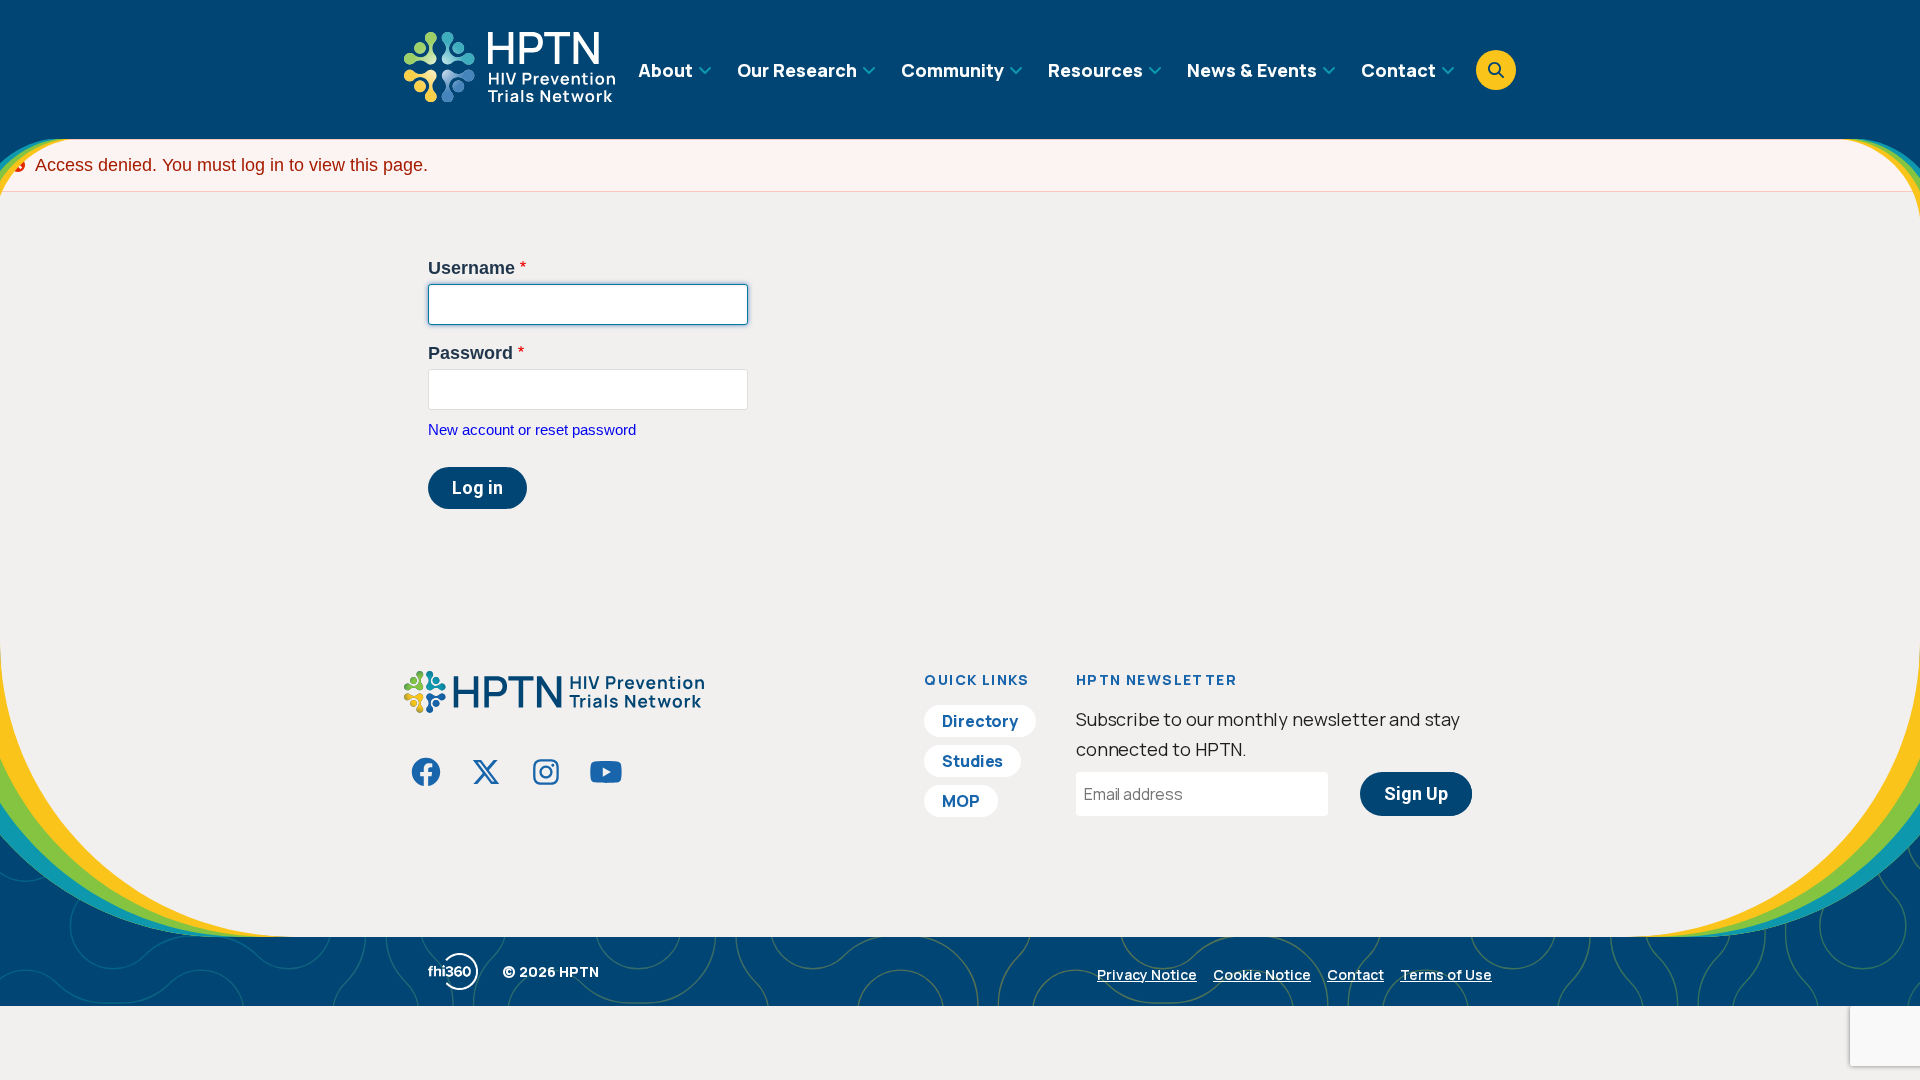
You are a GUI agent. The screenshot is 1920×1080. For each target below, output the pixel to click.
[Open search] (1496, 70)
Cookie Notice (1262, 974)
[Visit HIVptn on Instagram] (546, 772)
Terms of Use (1446, 974)
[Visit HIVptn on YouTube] (606, 772)
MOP (961, 801)
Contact (1355, 974)
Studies (972, 761)
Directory (980, 721)
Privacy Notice (1147, 974)
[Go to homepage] (509, 95)
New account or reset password (532, 429)
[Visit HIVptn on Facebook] (426, 772)
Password (470, 353)
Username (471, 268)
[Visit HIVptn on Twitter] (486, 772)
